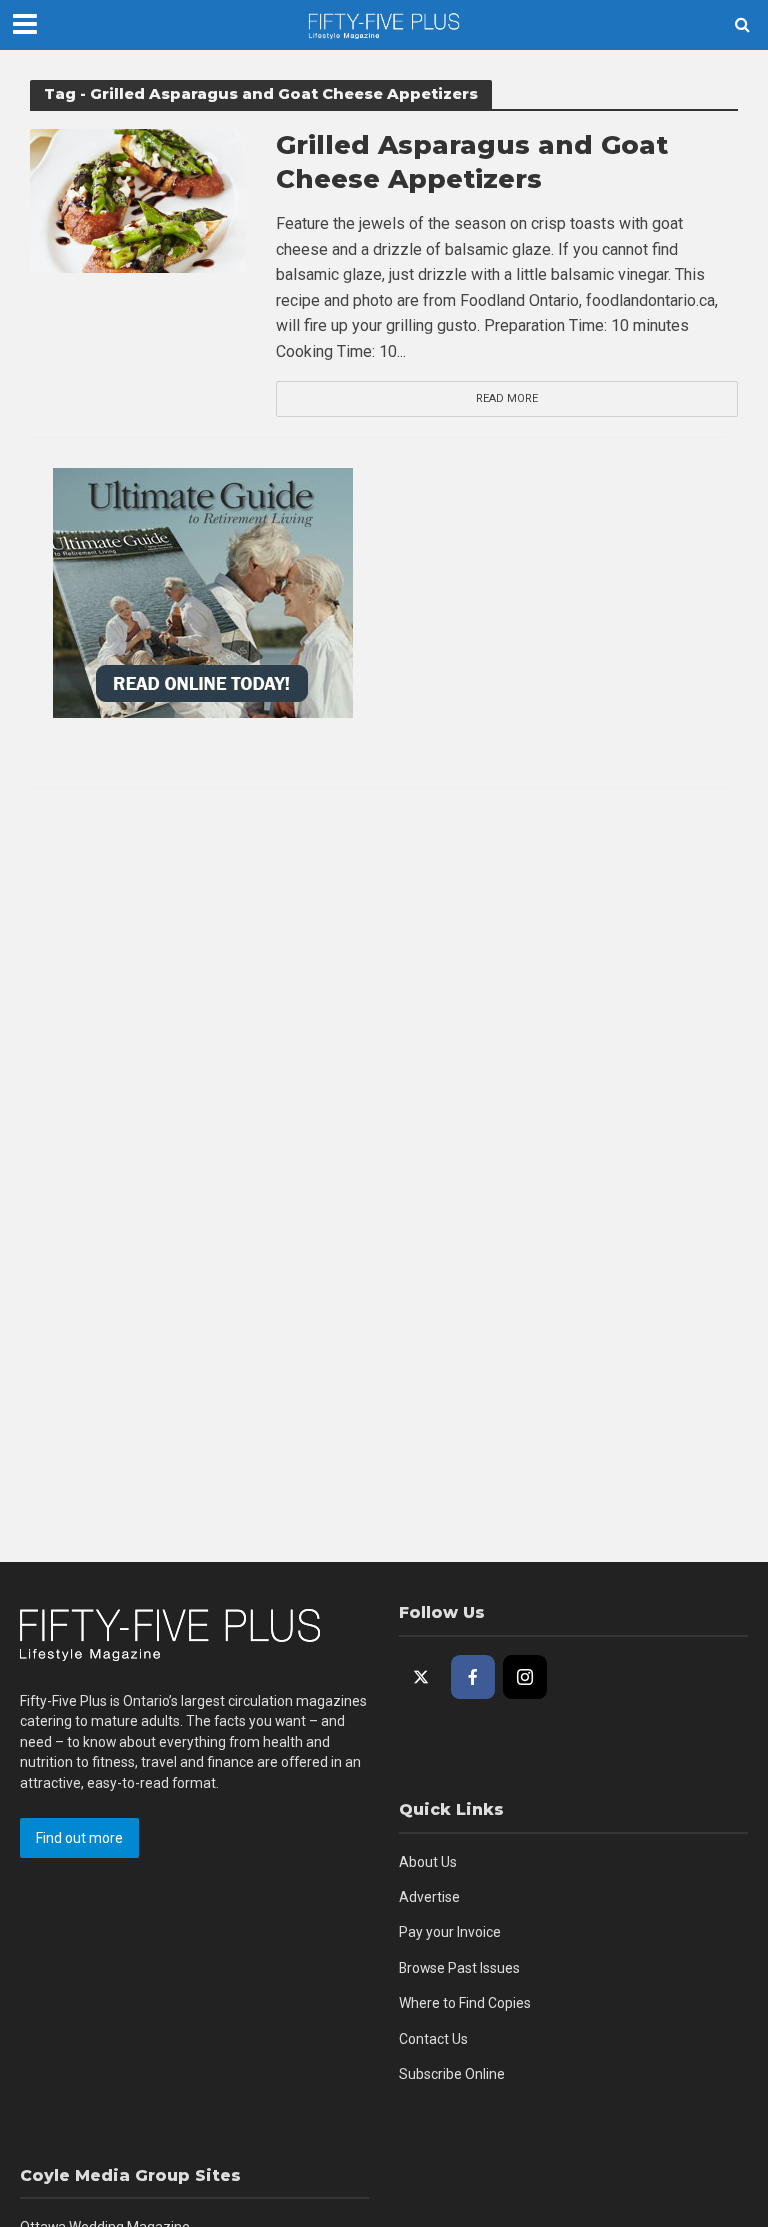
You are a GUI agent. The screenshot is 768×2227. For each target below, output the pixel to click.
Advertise (429, 1897)
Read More (507, 398)
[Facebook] (473, 1677)
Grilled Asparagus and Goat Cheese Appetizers (472, 162)
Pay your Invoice (450, 1932)
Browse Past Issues (459, 1968)
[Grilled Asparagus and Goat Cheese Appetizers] (138, 199)
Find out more (79, 1838)
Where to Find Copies (465, 2003)
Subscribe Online (452, 2074)
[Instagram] (525, 1677)
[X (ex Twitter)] (421, 1677)
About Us (428, 1862)
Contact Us (433, 2039)
